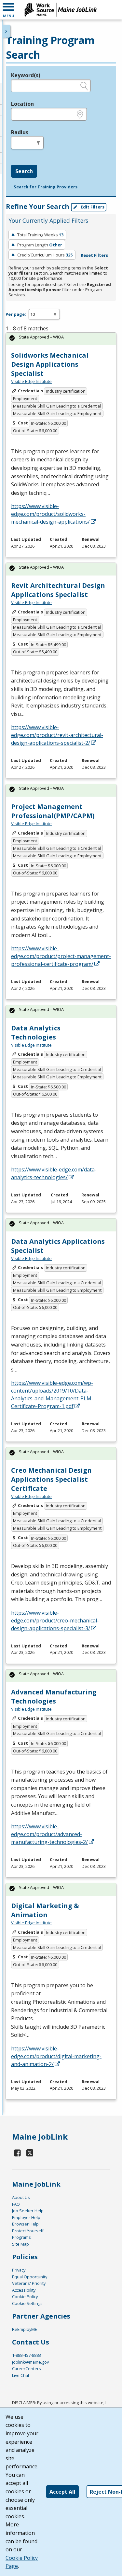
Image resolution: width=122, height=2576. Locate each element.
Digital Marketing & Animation (45, 1910)
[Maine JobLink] (61, 10)
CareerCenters (27, 2368)
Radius (20, 132)
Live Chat (21, 2375)
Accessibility (24, 2290)
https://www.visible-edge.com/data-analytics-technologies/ (54, 1173)
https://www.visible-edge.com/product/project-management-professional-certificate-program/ (61, 956)
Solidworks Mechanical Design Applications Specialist (50, 364)
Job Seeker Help (28, 2211)
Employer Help (26, 2217)
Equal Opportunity (30, 2277)
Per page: (16, 314)
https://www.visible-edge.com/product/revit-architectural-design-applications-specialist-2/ (57, 735)
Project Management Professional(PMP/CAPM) (53, 811)
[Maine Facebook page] (18, 2153)
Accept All (62, 2492)
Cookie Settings (27, 2303)
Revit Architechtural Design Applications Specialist (58, 590)
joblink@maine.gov (30, 2362)
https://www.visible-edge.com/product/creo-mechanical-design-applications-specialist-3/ (55, 1620)
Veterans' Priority (29, 2283)
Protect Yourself (28, 2231)
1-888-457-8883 (27, 2355)
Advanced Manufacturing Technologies (54, 1697)
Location (22, 104)
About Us (21, 2197)
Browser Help (25, 2224)
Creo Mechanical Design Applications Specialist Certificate (51, 1479)
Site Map (20, 2244)
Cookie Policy (25, 2297)
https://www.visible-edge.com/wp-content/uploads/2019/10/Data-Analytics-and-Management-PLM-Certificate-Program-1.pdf (52, 1395)
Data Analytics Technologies (36, 1033)
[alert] (61, 339)
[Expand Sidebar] (7, 31)
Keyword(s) (26, 75)
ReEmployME (25, 2329)
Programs (21, 2237)
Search (24, 171)
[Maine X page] (30, 2153)
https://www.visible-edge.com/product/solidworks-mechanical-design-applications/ (50, 514)
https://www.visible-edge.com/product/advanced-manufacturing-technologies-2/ (49, 1834)
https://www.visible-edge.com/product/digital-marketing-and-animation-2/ (56, 2056)
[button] (8, 10)
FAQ (16, 2204)
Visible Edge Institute (31, 381)
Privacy (19, 2270)
